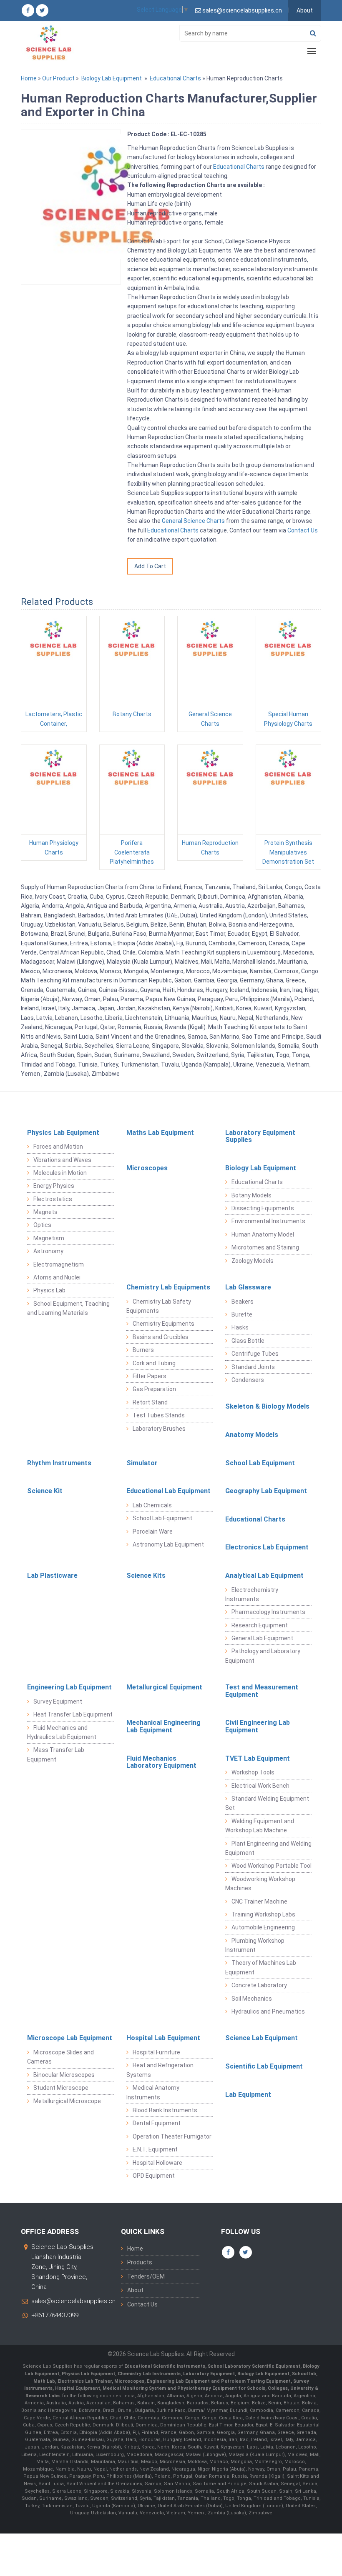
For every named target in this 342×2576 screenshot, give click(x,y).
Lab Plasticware (52, 1575)
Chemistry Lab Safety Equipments (159, 1306)
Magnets (45, 1212)
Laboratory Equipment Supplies (260, 1136)
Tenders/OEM (146, 2276)
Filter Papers (150, 1376)
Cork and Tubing (154, 1363)
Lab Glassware (248, 1287)
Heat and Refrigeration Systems (160, 2070)
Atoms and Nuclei (57, 1277)
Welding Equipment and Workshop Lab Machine (260, 1826)
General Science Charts (193, 521)
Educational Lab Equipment (168, 1491)
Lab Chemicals (152, 1505)
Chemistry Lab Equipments (168, 1287)
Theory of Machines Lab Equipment (261, 1967)
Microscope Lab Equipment (70, 2038)
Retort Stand (150, 1402)
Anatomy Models (252, 1435)
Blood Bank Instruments (165, 2110)
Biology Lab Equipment (112, 78)
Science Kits (146, 1575)
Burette (242, 1314)
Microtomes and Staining (265, 1247)
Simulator (142, 1463)
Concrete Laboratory (259, 1985)
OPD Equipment (154, 2176)
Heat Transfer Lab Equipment (73, 1714)
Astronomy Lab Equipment (168, 1544)
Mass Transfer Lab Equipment (56, 1754)
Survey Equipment (58, 1702)
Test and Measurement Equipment (262, 1691)
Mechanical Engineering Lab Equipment (163, 1726)
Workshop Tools (253, 1772)
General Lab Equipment (262, 1638)
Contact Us (303, 530)
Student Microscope (61, 2088)
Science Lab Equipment (262, 2038)
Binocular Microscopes (64, 2075)
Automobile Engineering (263, 1927)
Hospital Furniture (156, 2052)
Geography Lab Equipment (266, 1491)
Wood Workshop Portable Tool (272, 1866)
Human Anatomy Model (263, 1234)
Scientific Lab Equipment (264, 2066)
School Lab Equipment (260, 1463)
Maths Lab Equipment (160, 1133)
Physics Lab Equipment (63, 1133)
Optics (42, 1225)
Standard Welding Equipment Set (267, 1803)
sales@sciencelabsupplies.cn (73, 2301)
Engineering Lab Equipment (69, 1687)
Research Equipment (260, 1625)
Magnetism (49, 1238)
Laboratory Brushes (159, 1429)
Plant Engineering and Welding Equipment (268, 1848)
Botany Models (251, 1195)
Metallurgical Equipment (164, 1687)
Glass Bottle (248, 1341)
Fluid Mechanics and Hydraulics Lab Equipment (62, 1732)
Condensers (248, 1380)
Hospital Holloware (157, 2163)
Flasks (240, 1327)
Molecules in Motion (60, 1173)
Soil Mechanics (252, 1999)
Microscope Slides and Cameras (60, 2057)
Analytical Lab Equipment (264, 1575)
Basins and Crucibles (161, 1337)
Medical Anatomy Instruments (153, 2092)
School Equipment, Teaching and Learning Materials (68, 1308)
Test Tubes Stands (159, 1415)
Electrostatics (53, 1199)
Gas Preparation (154, 1389)
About (305, 10)
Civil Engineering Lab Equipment (258, 1726)
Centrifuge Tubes (255, 1354)
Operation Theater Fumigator (172, 2136)
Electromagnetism (59, 1264)
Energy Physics (54, 1186)
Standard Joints (253, 1367)
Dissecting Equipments (263, 1208)
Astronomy (48, 1251)
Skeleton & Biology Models (267, 1406)
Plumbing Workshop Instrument (255, 1945)
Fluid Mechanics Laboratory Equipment (161, 1762)
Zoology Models (253, 1261)
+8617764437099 (55, 2315)
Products (140, 2262)
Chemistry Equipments (163, 1324)
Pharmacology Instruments (268, 1612)
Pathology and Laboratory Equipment (263, 1656)
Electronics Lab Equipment (267, 1547)
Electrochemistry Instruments (252, 1594)
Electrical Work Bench (260, 1786)
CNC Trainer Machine (259, 1901)
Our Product (58, 78)
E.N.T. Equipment (155, 2149)
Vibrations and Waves (62, 1160)
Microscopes (147, 1168)
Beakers (243, 1302)
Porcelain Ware (153, 1532)
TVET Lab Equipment (258, 1758)
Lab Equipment (248, 2095)
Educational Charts (175, 78)
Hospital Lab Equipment (163, 2038)
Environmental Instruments (268, 1221)
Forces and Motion (58, 1147)
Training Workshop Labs (263, 1914)
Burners (143, 1350)
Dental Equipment (157, 2123)
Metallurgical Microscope (67, 2101)
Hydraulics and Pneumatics (268, 2011)
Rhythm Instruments (59, 1463)
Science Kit (45, 1491)
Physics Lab (49, 1290)
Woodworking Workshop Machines (260, 1884)
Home (29, 78)
